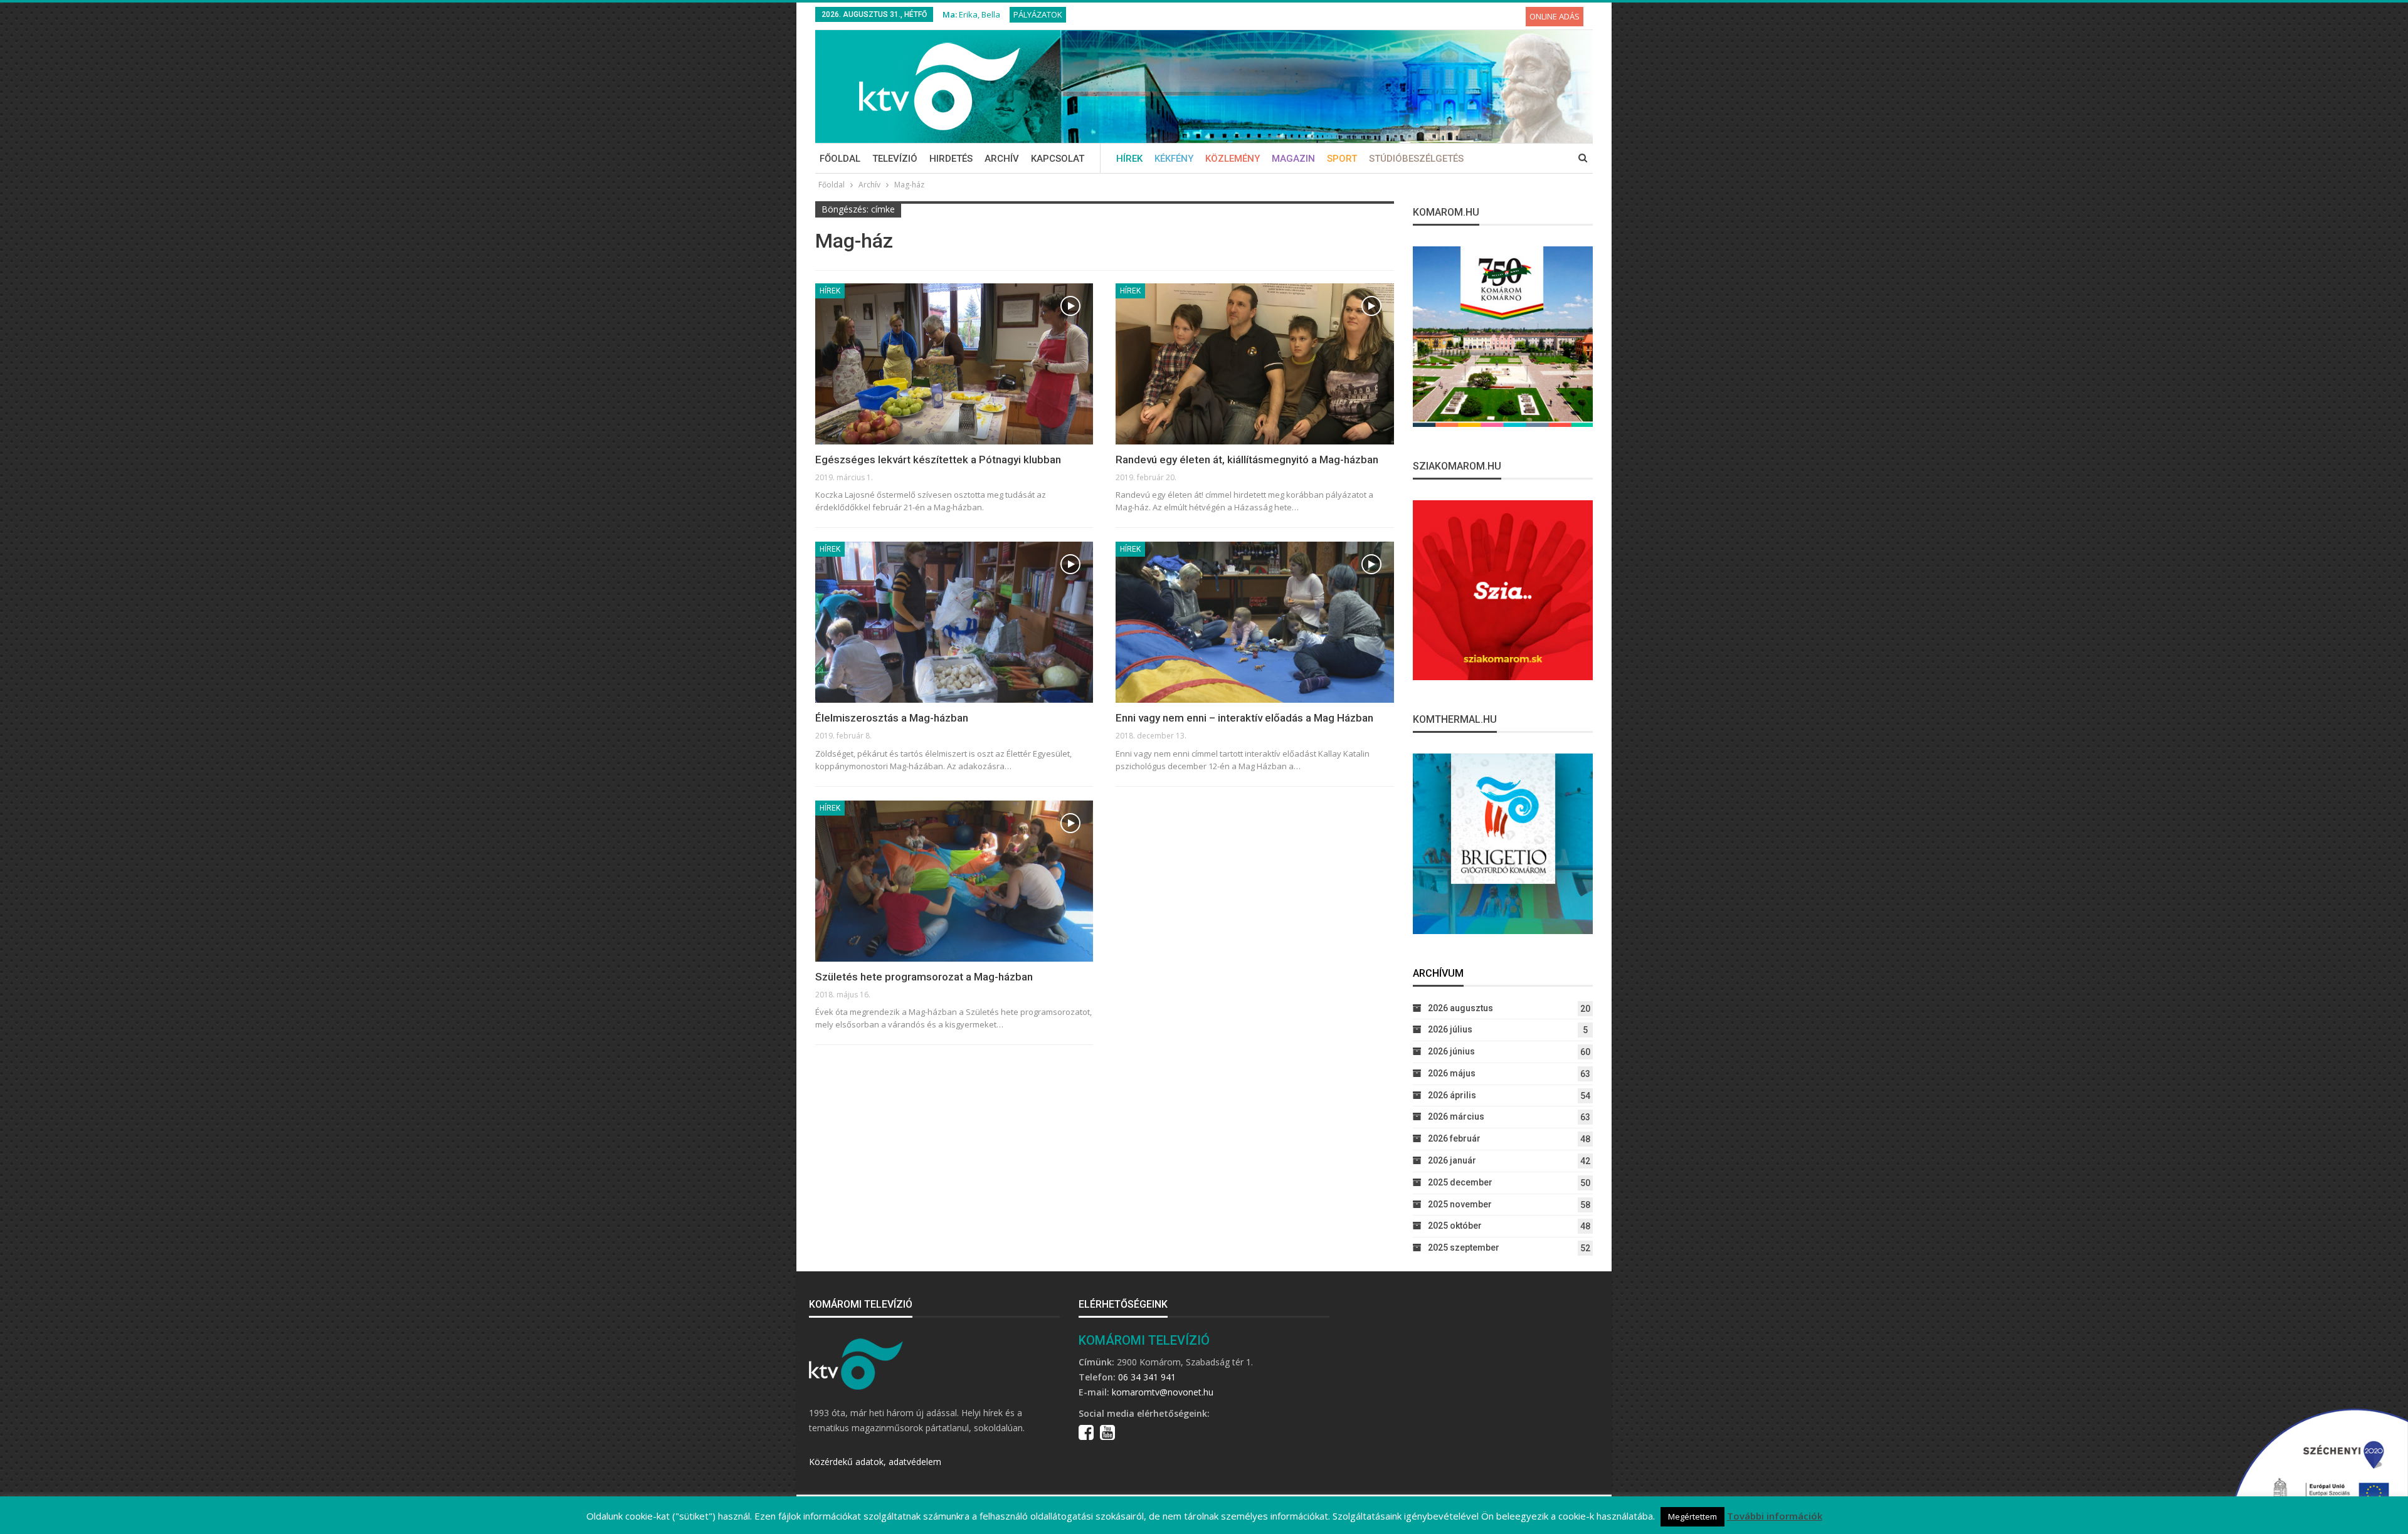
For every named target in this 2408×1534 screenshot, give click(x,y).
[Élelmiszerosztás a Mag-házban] (954, 622)
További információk (1775, 1516)
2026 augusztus (1460, 1008)
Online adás (1555, 16)
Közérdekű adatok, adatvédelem (875, 1462)
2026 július (1450, 1029)
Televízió (895, 159)
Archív (1002, 159)
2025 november (1460, 1204)
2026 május (1452, 1073)
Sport (1342, 159)
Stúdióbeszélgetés (1416, 159)
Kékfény (1174, 159)
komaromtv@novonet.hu (1163, 1392)
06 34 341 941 (1147, 1377)
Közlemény (1233, 159)
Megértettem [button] (1692, 1516)
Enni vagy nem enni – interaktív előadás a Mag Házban (1244, 718)
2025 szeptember (1464, 1248)
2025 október (1455, 1226)
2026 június (1451, 1051)
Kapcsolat (1058, 159)
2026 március (1456, 1116)
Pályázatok (1038, 14)
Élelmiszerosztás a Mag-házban (892, 718)
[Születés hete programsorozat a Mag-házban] (954, 881)
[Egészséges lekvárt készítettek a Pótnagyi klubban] (954, 364)
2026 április (1452, 1095)
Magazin (1293, 159)
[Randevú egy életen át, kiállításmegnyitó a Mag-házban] (1254, 364)
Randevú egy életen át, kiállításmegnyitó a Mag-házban (1247, 460)
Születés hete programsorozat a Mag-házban (924, 977)
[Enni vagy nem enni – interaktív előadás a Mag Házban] (1254, 622)
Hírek (1129, 159)
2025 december (1460, 1182)
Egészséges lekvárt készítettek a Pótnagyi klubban (938, 460)
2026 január (1452, 1160)
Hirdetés (951, 159)
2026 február (1454, 1138)
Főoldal (840, 159)
